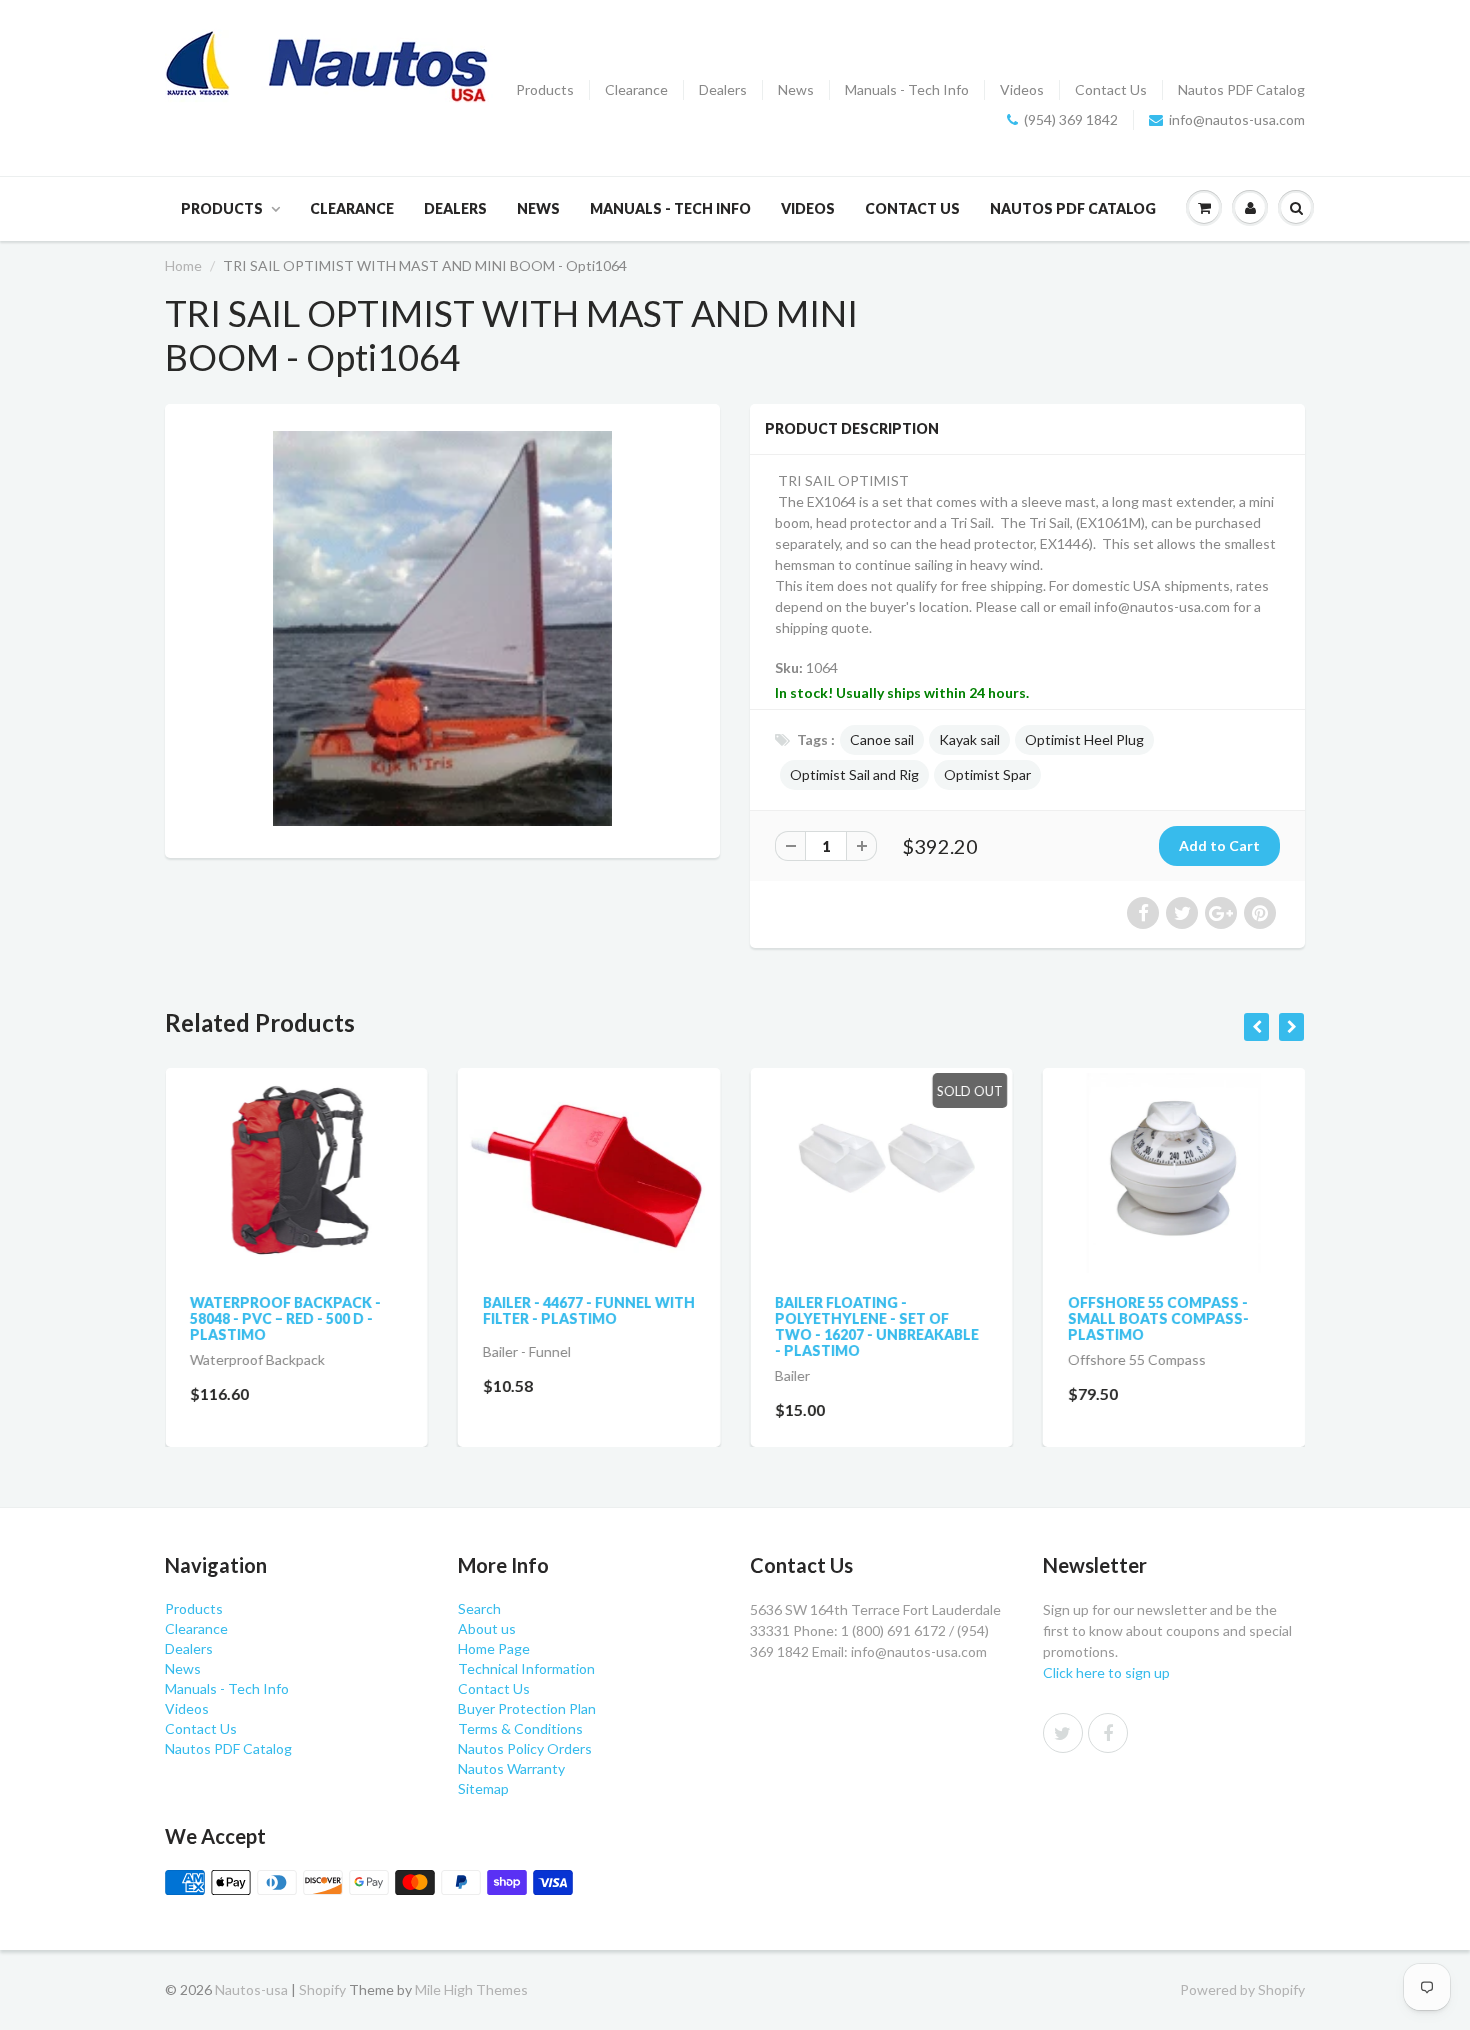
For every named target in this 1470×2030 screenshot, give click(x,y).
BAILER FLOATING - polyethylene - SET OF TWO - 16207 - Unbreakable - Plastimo (877, 1326)
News (796, 89)
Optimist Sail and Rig (854, 774)
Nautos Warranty (511, 1768)
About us (487, 1628)
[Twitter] (1063, 1733)
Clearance (636, 89)
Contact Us (1111, 89)
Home (183, 265)
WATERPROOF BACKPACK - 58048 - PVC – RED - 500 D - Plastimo (285, 1318)
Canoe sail (882, 739)
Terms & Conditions (520, 1728)
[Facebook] (1108, 1733)
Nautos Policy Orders (525, 1748)
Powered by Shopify (1242, 1989)
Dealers (723, 89)
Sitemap (483, 1788)
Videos (1022, 89)
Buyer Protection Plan (527, 1708)
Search (479, 1608)
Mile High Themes (471, 1989)
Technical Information (526, 1668)
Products (545, 89)
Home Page (494, 1648)
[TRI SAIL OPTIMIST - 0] (442, 628)
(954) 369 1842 (1071, 119)
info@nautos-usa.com (1237, 119)
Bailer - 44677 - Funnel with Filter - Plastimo (589, 1310)
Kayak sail (969, 739)
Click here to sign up (1106, 1672)
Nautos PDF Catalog (1241, 89)
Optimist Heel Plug (1084, 739)
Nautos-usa (253, 1989)
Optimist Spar (987, 774)
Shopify (322, 1989)
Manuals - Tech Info (907, 89)
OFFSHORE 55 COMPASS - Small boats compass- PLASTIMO (1158, 1318)
